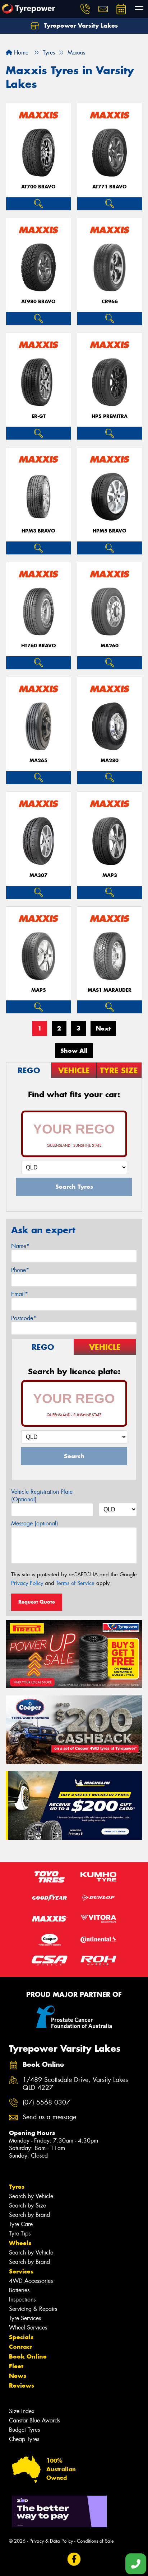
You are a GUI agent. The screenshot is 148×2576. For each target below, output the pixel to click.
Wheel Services (28, 2328)
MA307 (38, 875)
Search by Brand (29, 2215)
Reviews (22, 2385)
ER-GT (39, 416)
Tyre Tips (20, 2234)
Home (20, 53)
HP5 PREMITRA (110, 416)
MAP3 (110, 875)
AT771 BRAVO (110, 187)
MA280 (110, 761)
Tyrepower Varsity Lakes (80, 25)
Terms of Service (75, 1583)
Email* (20, 1294)
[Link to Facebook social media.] (74, 2559)
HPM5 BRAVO (110, 531)
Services (21, 2271)
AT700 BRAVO (38, 187)
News (18, 2376)
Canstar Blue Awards (34, 2420)
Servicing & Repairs (33, 2309)
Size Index (22, 2411)
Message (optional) (35, 1523)
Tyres (17, 2187)
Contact (20, 2347)
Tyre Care (21, 2224)
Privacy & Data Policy (51, 2541)
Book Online (28, 2356)
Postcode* (24, 1318)
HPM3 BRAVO (38, 531)
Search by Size (27, 2206)
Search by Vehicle (31, 2196)
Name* (20, 1246)
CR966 (110, 302)
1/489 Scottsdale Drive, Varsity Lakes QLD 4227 (75, 2084)
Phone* (20, 1270)
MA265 (38, 761)
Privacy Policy (27, 1583)
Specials (21, 2337)
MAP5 (39, 990)
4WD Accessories (31, 2281)
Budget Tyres (24, 2430)
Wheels (20, 2243)
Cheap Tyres (24, 2439)
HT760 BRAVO (39, 646)
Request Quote (37, 1602)
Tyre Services (25, 2318)
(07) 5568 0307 (46, 2103)
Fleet (16, 2366)
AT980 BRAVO (38, 302)
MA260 (110, 646)
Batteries (19, 2290)
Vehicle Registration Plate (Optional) (42, 1496)
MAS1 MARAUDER (110, 990)
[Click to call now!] (85, 9)
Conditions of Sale (95, 2541)
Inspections (22, 2300)
